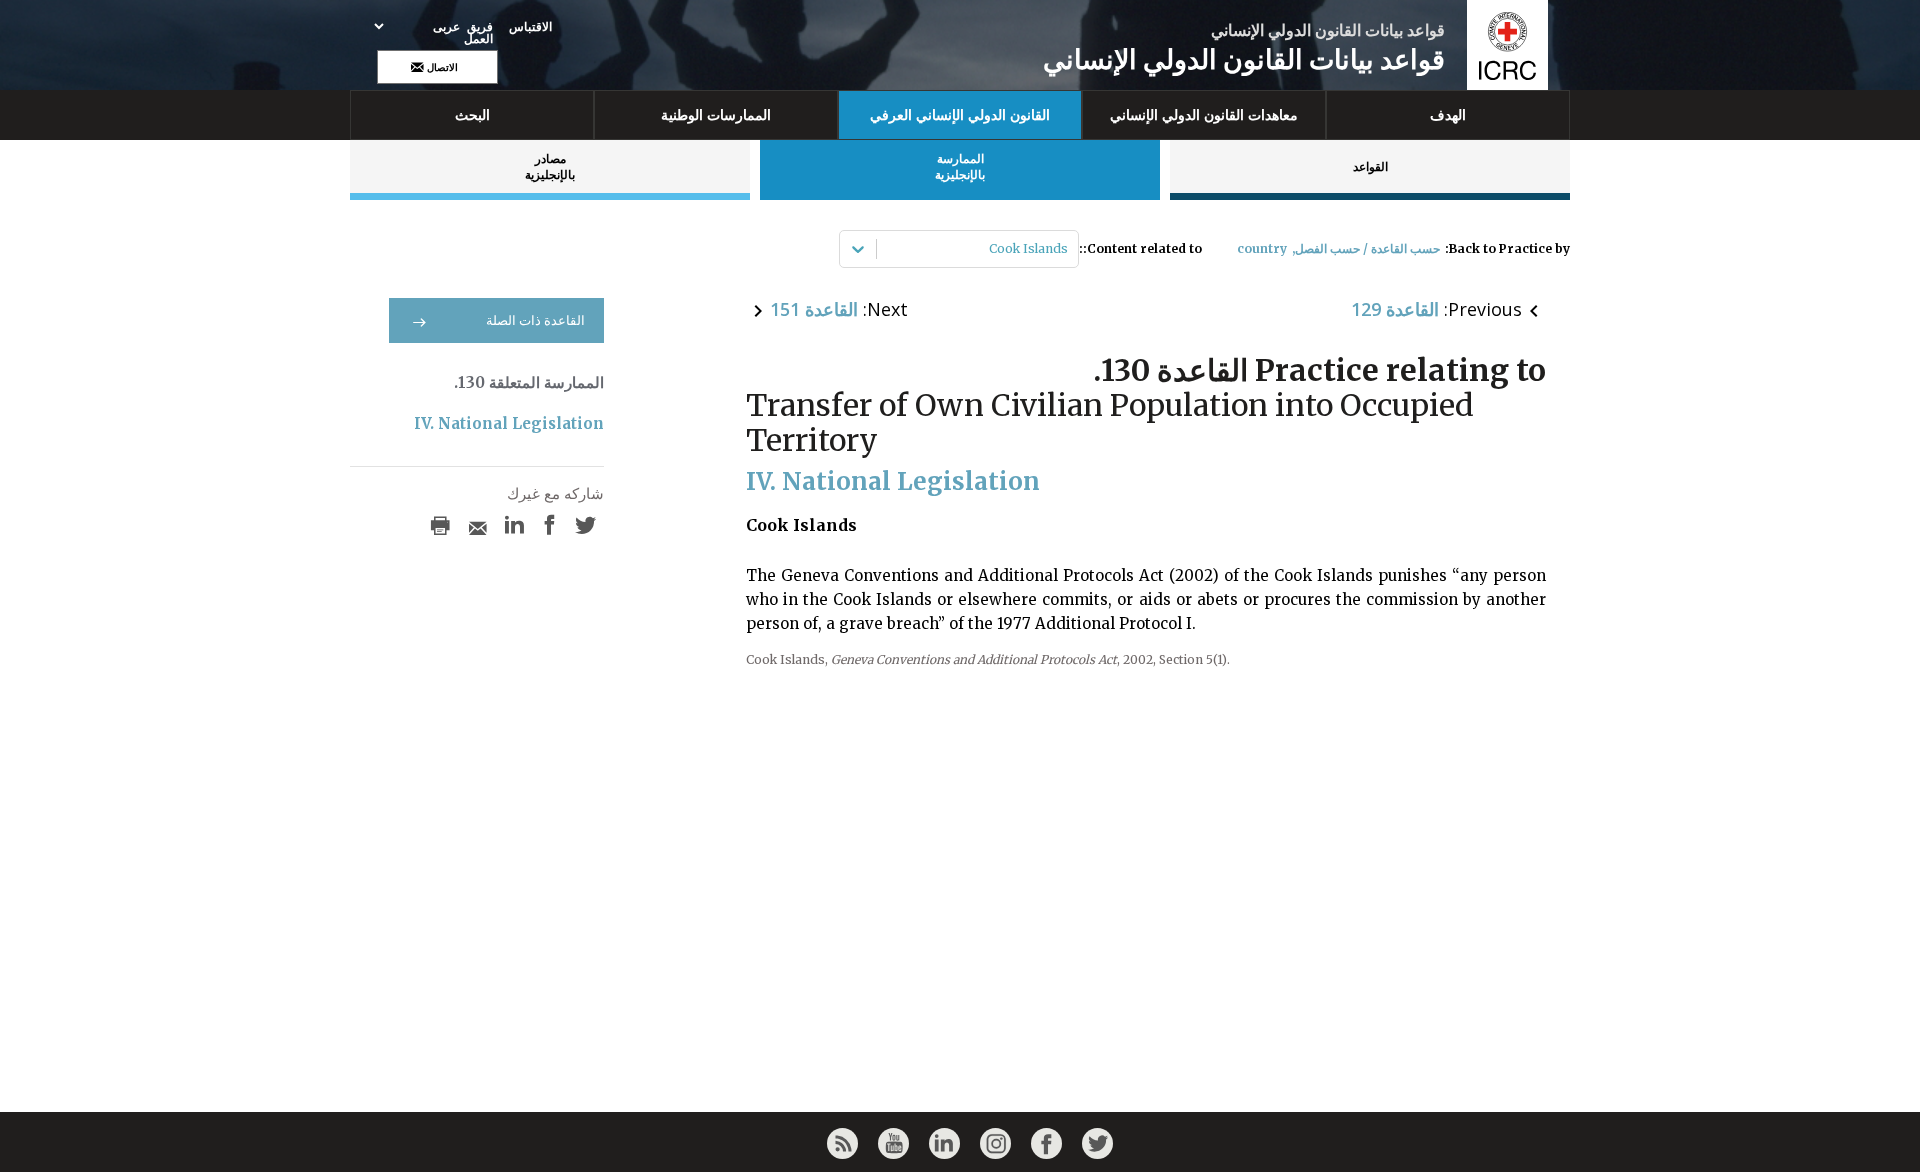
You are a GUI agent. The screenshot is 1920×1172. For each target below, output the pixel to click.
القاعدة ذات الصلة (535, 320)
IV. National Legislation (509, 423)
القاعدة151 (814, 309)
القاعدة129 (1395, 309)
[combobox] (1066, 249)
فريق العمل (478, 33)
